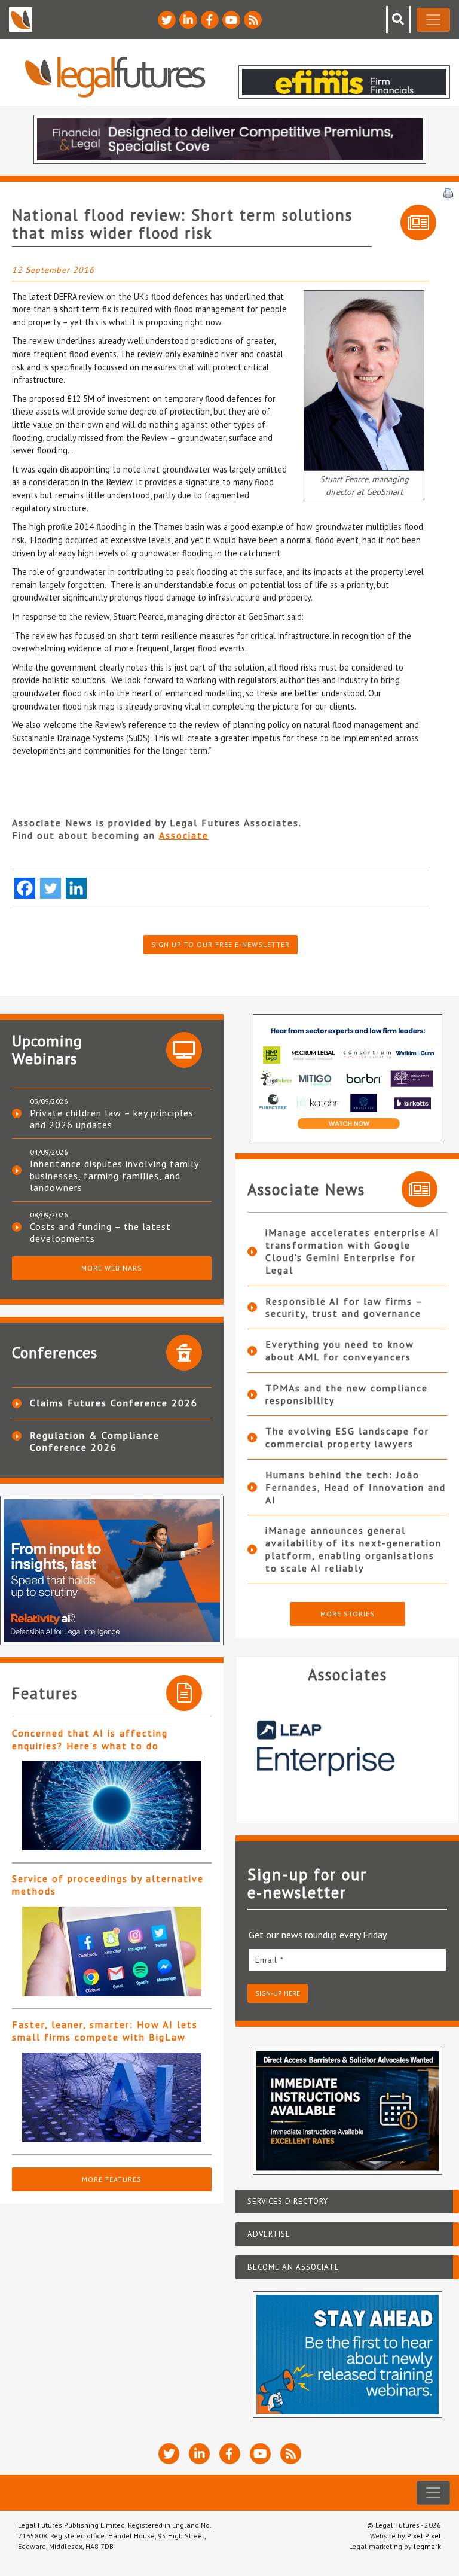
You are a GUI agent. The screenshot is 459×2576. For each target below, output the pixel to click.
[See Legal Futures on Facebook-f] (210, 20)
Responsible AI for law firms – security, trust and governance (344, 1307)
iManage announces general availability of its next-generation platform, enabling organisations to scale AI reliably (354, 1549)
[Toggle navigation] (433, 20)
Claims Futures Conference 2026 (114, 1403)
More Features (112, 2179)
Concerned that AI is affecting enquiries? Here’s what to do (90, 1739)
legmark (427, 2546)
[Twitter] (51, 888)
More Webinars (112, 1268)
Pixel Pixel (424, 2536)
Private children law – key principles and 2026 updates (112, 1119)
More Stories (348, 1614)
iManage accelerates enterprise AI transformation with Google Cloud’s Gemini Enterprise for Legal (353, 1251)
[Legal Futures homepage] (115, 77)
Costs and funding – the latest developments (100, 1232)
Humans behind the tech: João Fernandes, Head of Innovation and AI (356, 1487)
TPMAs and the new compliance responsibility (347, 1394)
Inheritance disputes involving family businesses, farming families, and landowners (114, 1176)
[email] (347, 1960)
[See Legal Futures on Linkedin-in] (188, 20)
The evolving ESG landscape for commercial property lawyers (347, 1437)
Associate (184, 835)
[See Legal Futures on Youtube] (231, 20)
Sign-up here (278, 1993)
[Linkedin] (76, 888)
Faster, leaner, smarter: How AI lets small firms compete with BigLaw (105, 2031)
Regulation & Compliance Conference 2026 (95, 1441)
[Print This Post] (448, 192)
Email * (270, 1960)
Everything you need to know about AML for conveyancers (340, 1351)
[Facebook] (25, 888)
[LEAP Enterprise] (347, 1748)
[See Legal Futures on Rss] (253, 20)
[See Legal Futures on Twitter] (167, 20)
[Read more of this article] (112, 1805)
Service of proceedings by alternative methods (108, 1885)
